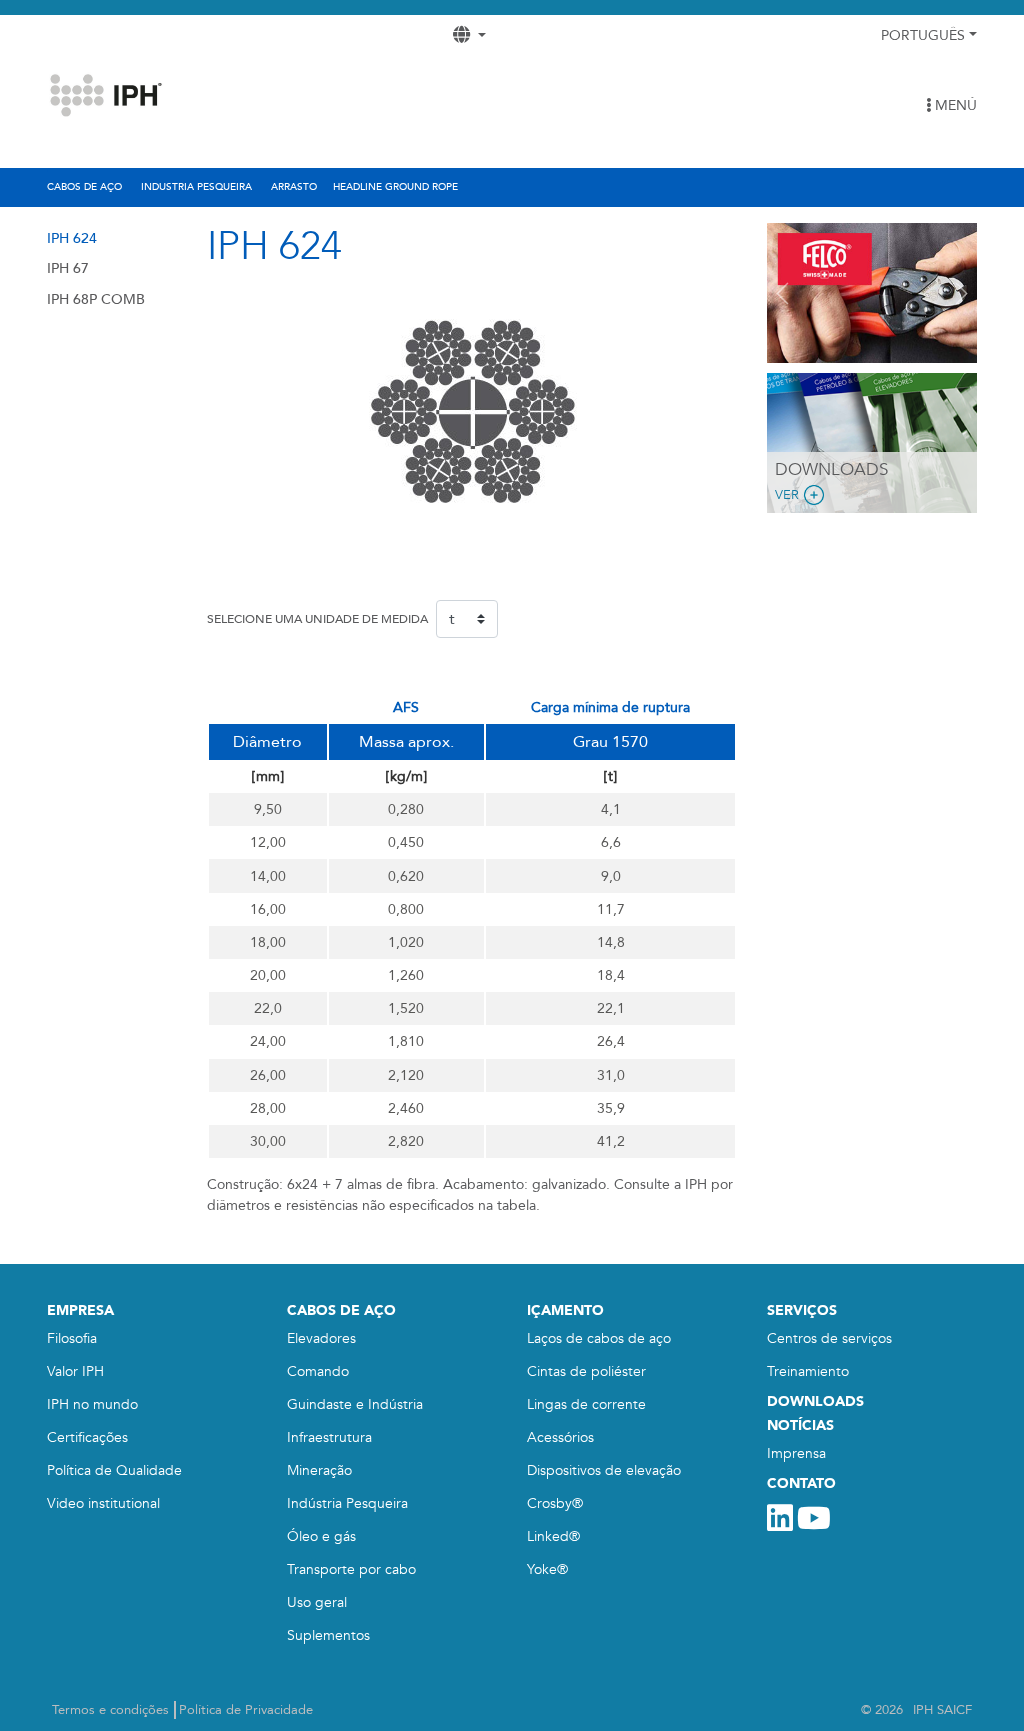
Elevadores (321, 1338)
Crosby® (555, 1503)
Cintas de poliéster (586, 1371)
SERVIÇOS (802, 1310)
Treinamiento (808, 1371)
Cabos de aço (341, 1310)
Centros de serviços (829, 1338)
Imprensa (796, 1453)
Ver (787, 495)
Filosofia (72, 1338)
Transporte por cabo (351, 1569)
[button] (783, 293)
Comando (318, 1371)
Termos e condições (110, 1710)
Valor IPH (75, 1371)
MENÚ (954, 105)
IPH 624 (72, 238)
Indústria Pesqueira (347, 1503)
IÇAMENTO (565, 1310)
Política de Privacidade (246, 1710)
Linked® (553, 1536)
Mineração (319, 1470)
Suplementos (328, 1635)
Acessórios (560, 1437)
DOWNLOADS (815, 1401)
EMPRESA (80, 1310)
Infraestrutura (329, 1437)
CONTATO (801, 1483)
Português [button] (923, 35)
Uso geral (317, 1602)
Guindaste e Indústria (355, 1404)
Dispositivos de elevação (604, 1470)
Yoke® (547, 1569)
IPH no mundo (92, 1404)
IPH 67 (68, 268)
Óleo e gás (321, 1536)
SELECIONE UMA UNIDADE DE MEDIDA (317, 619)
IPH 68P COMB (96, 299)
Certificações (87, 1437)
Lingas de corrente (586, 1404)
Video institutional (103, 1503)
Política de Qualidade (114, 1470)
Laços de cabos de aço (599, 1338)
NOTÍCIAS (800, 1425)
